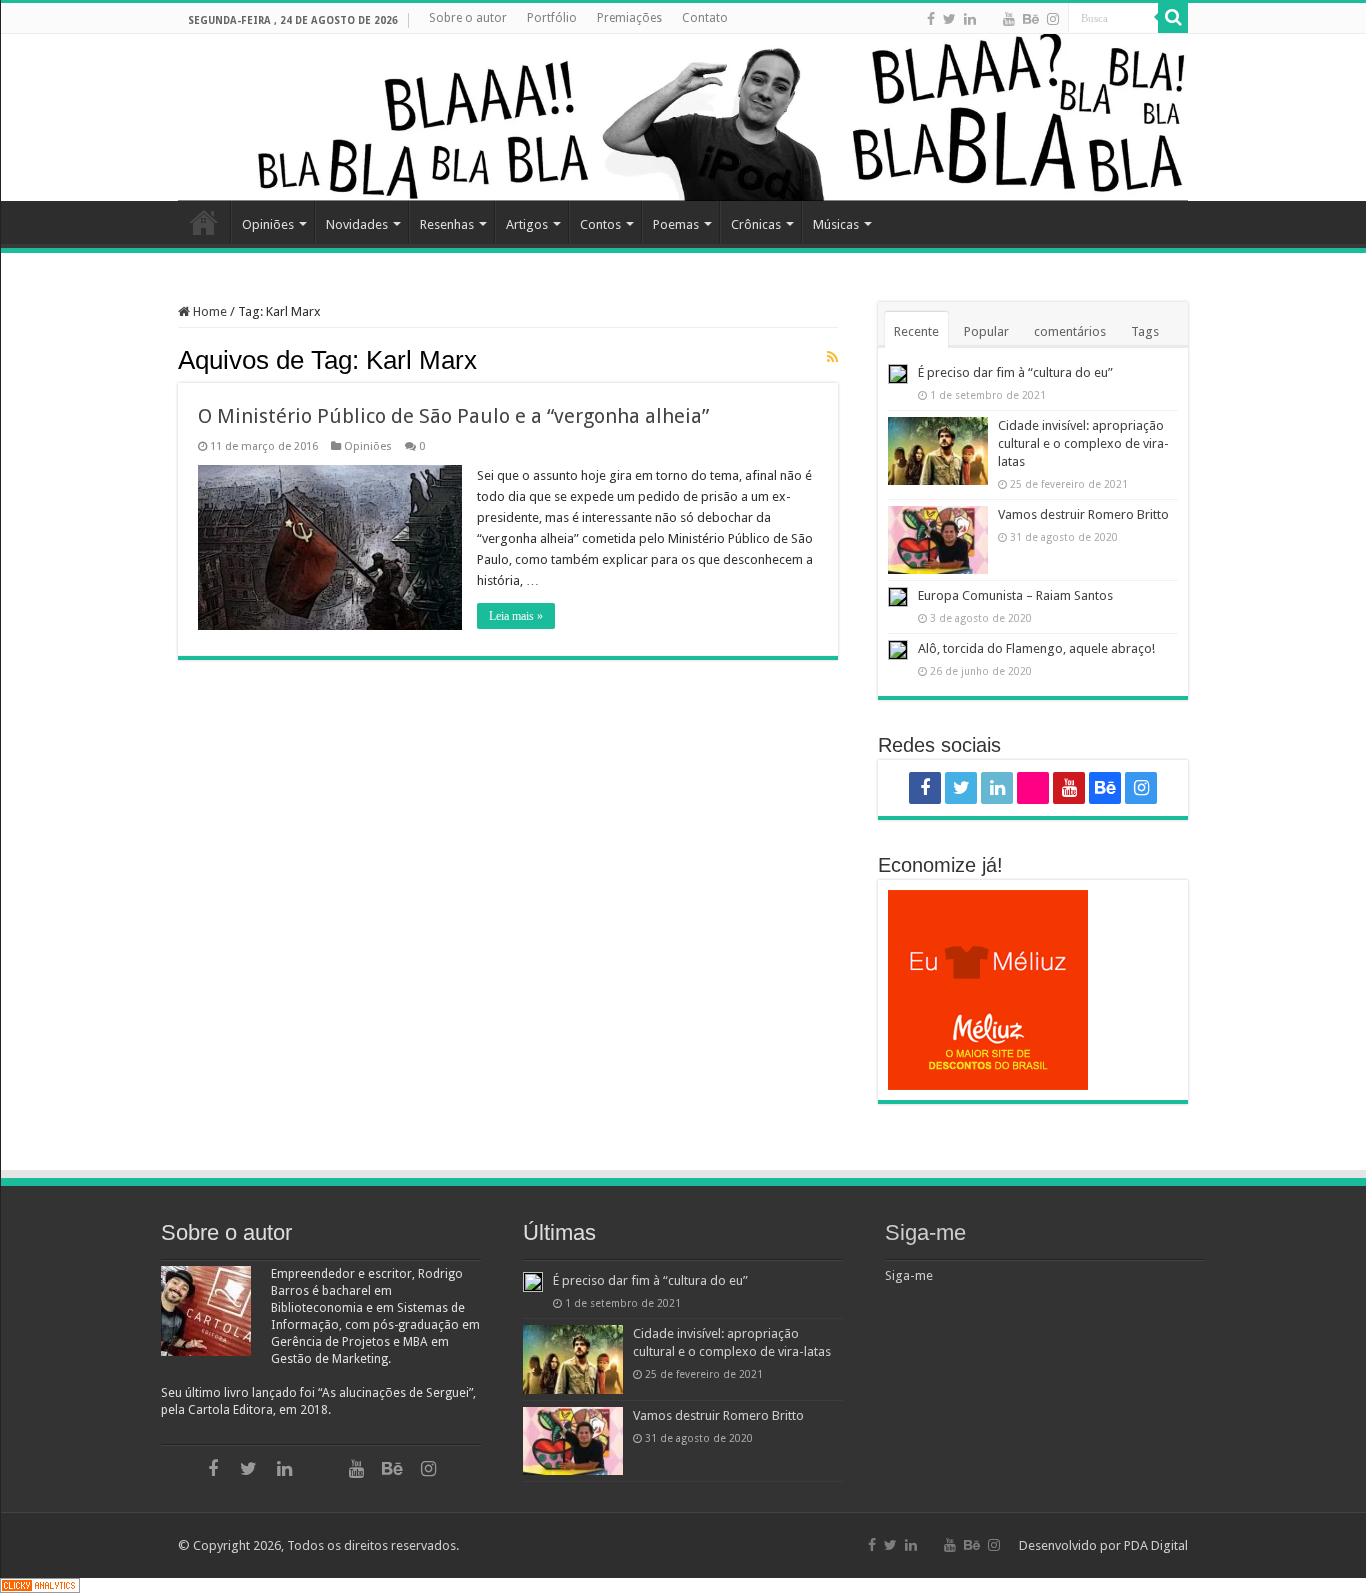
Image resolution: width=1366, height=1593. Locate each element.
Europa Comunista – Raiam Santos (1015, 595)
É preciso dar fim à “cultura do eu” (1015, 372)
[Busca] (1173, 18)
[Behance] (1031, 19)
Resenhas (447, 224)
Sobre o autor (468, 18)
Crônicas (756, 224)
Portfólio (552, 18)
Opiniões (268, 224)
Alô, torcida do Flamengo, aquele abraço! (1036, 648)
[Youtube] (1009, 19)
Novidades (357, 224)
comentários (1070, 331)
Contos (600, 224)
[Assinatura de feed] (832, 357)
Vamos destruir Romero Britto (1083, 514)
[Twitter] (949, 19)
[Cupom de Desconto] (1033, 990)
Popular (986, 331)
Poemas (676, 224)
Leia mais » (516, 616)
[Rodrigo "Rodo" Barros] (683, 117)
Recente (916, 331)
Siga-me (925, 1232)
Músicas (836, 224)
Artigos (527, 224)
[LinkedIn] (970, 19)
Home (204, 222)
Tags (1145, 331)
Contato (705, 18)
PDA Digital (1156, 1545)
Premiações (629, 18)
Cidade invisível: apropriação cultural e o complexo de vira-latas (1083, 443)
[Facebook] (931, 19)
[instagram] (1053, 19)
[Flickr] (989, 20)
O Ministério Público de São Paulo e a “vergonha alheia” (453, 416)
